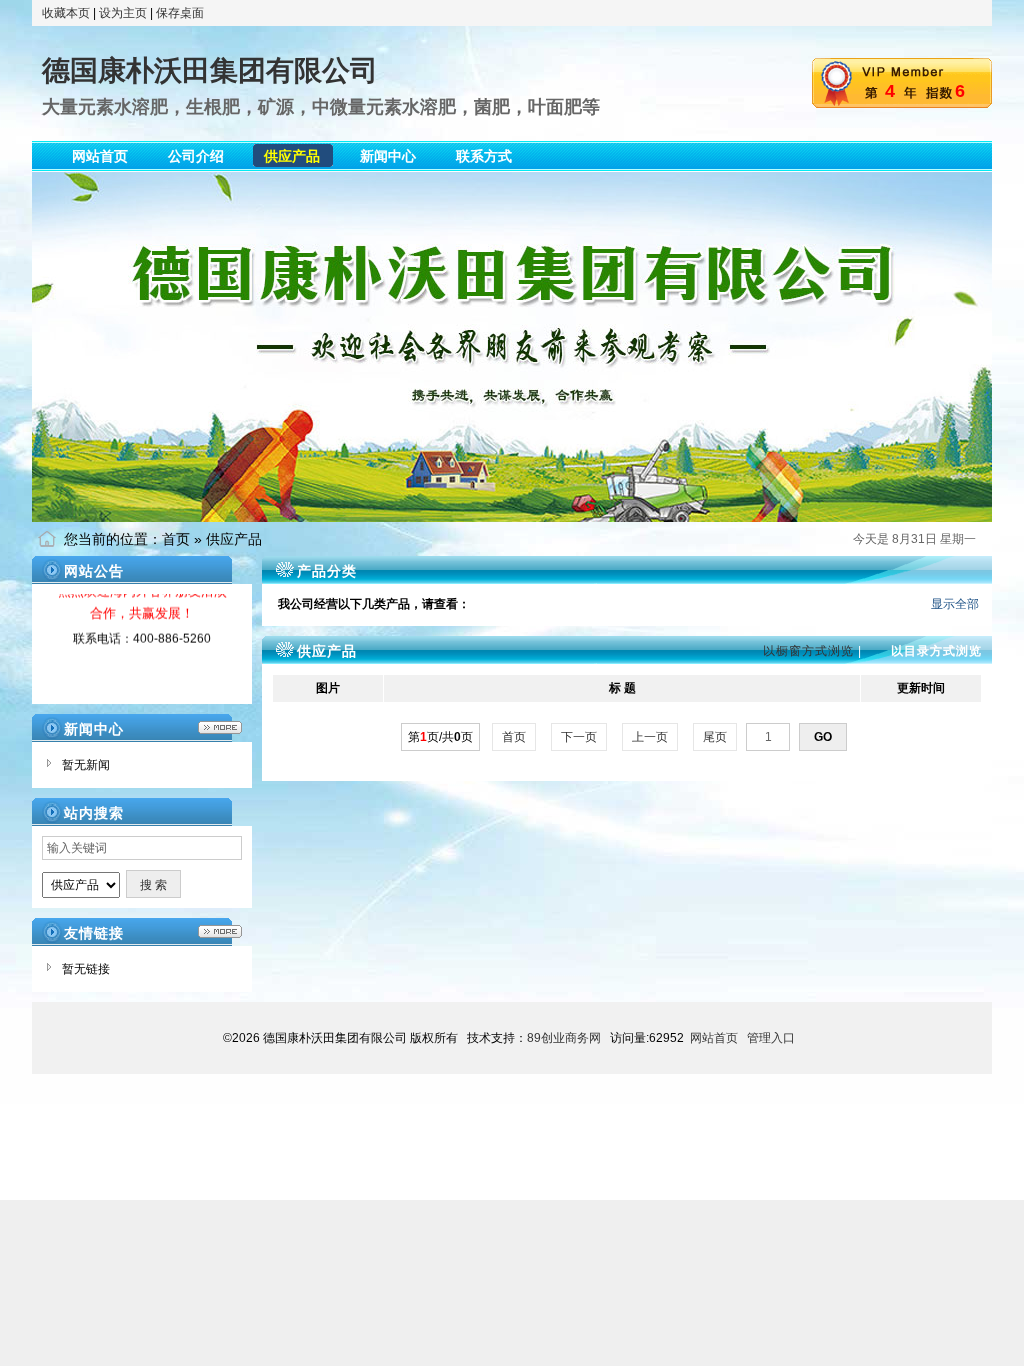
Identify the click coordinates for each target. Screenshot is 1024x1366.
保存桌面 (180, 13)
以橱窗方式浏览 (808, 651)
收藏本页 (66, 13)
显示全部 (955, 604)
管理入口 (771, 1038)
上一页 (650, 737)
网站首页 (714, 1038)
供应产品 (234, 539)
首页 (176, 539)
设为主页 (123, 13)
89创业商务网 (564, 1038)
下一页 (579, 737)
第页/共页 (440, 737)
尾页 (715, 737)
